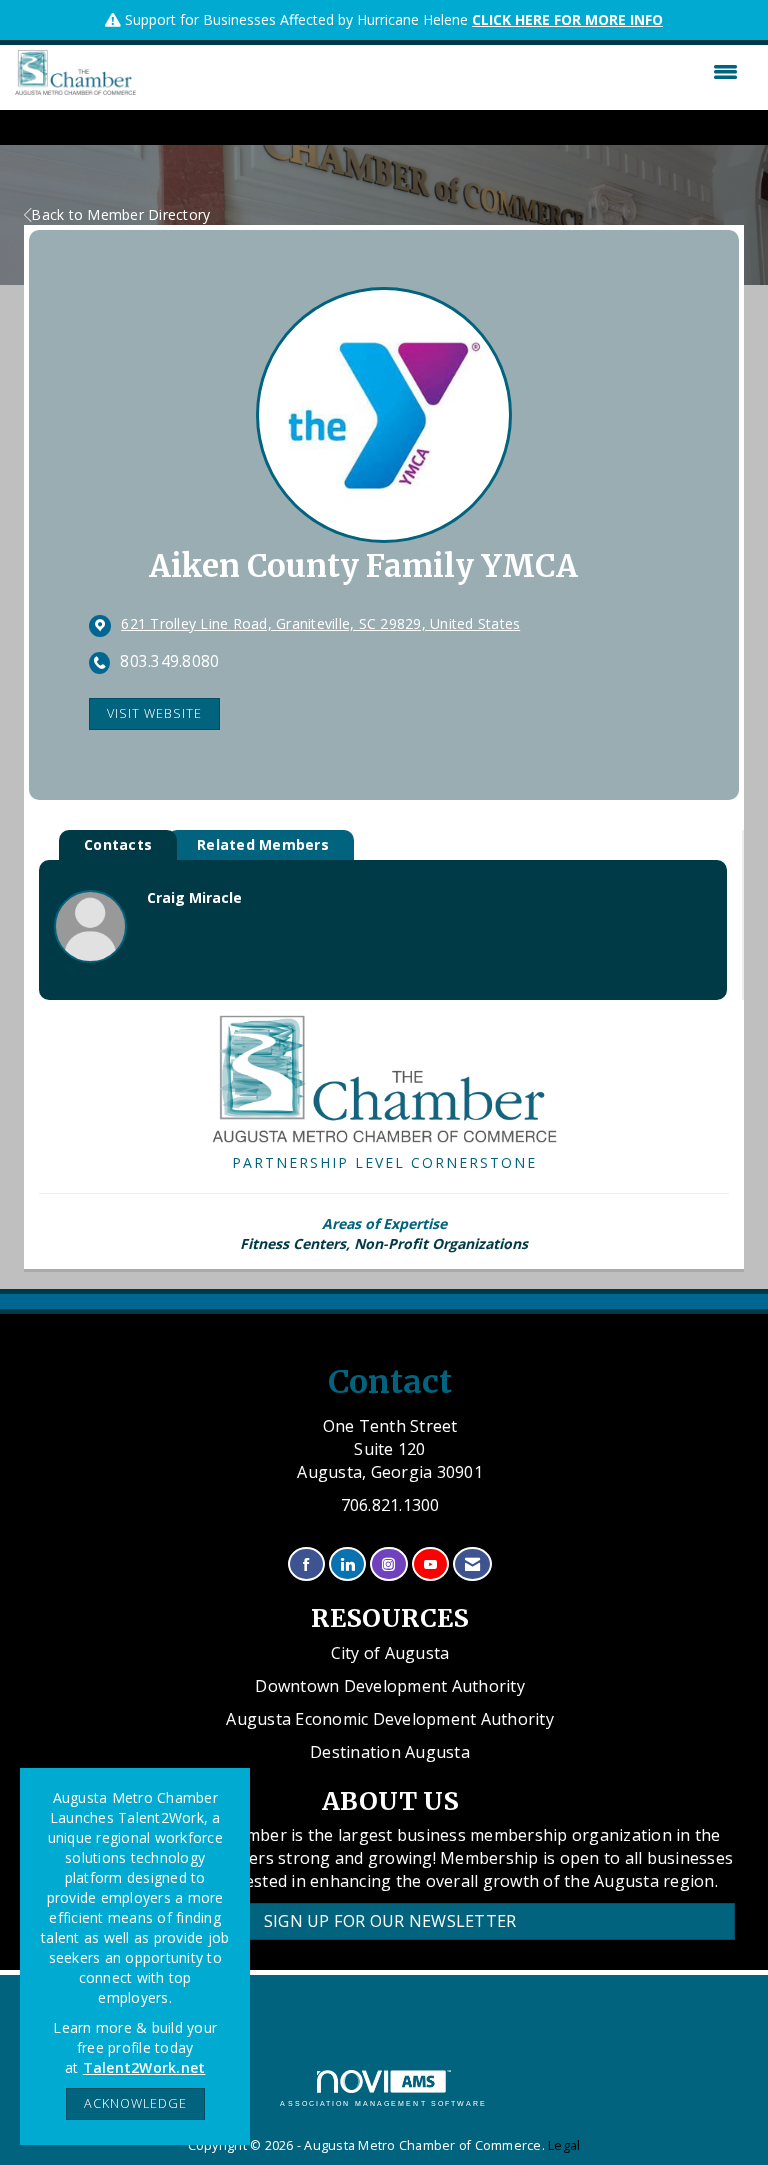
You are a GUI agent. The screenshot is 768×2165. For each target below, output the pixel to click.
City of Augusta (390, 1653)
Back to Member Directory (120, 214)
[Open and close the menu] (442, 72)
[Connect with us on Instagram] (388, 1564)
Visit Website (154, 713)
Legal (564, 2145)
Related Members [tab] (263, 844)
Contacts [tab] (118, 844)
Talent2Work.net (144, 2067)
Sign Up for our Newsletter (390, 1921)
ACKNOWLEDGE (135, 2103)
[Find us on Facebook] (306, 1564)
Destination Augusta (390, 1752)
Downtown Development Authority (390, 1686)
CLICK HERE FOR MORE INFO (567, 19)
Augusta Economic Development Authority (390, 1719)
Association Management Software (383, 2103)
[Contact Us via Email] (472, 1564)
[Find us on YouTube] (430, 1564)
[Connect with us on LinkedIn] (347, 1564)
